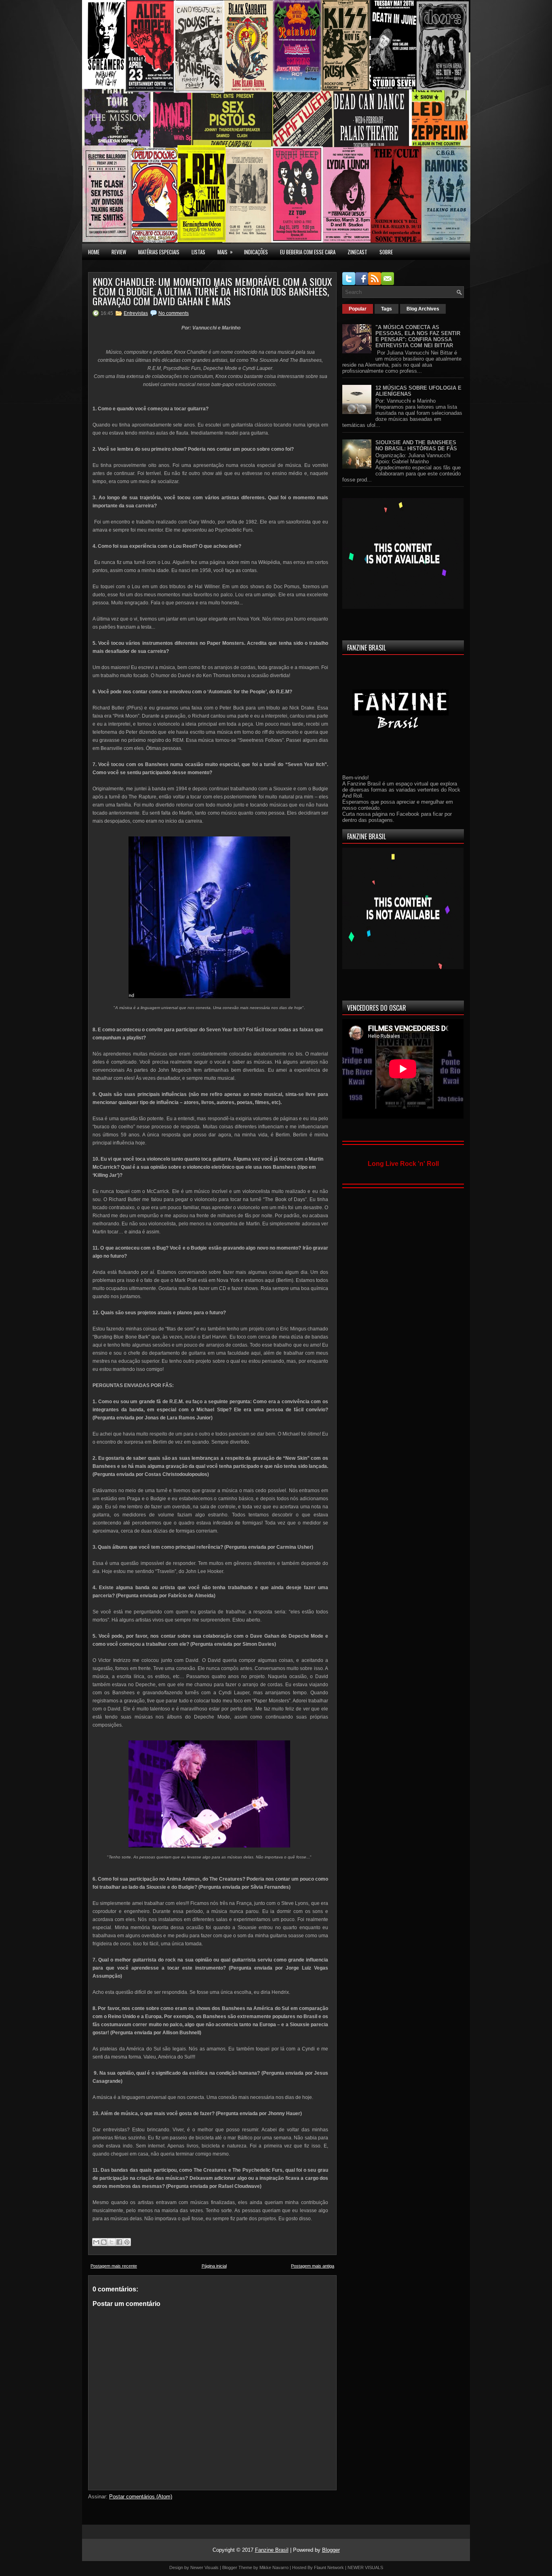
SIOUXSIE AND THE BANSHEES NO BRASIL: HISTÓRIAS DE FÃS (416, 446)
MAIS (225, 252)
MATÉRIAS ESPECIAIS (159, 252)
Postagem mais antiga (313, 2266)
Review (119, 252)
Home (94, 252)
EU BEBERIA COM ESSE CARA (308, 252)
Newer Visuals (204, 2568)
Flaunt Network (329, 2568)
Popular (358, 309)
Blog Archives (423, 309)
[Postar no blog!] (104, 2242)
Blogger (331, 2550)
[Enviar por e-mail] (96, 2242)
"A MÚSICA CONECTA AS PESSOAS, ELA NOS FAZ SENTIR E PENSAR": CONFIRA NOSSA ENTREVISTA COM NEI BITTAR (418, 336)
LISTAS (198, 252)
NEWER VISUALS (365, 2568)
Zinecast (357, 252)
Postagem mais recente (114, 2266)
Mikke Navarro (274, 2568)
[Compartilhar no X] (112, 2242)
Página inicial (214, 2266)
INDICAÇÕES (256, 252)
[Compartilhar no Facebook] (119, 2242)
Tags (387, 309)
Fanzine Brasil (272, 2550)
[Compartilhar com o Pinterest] (127, 2242)
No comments (174, 313)
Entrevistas (136, 313)
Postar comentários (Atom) (141, 2497)
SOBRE (386, 252)
